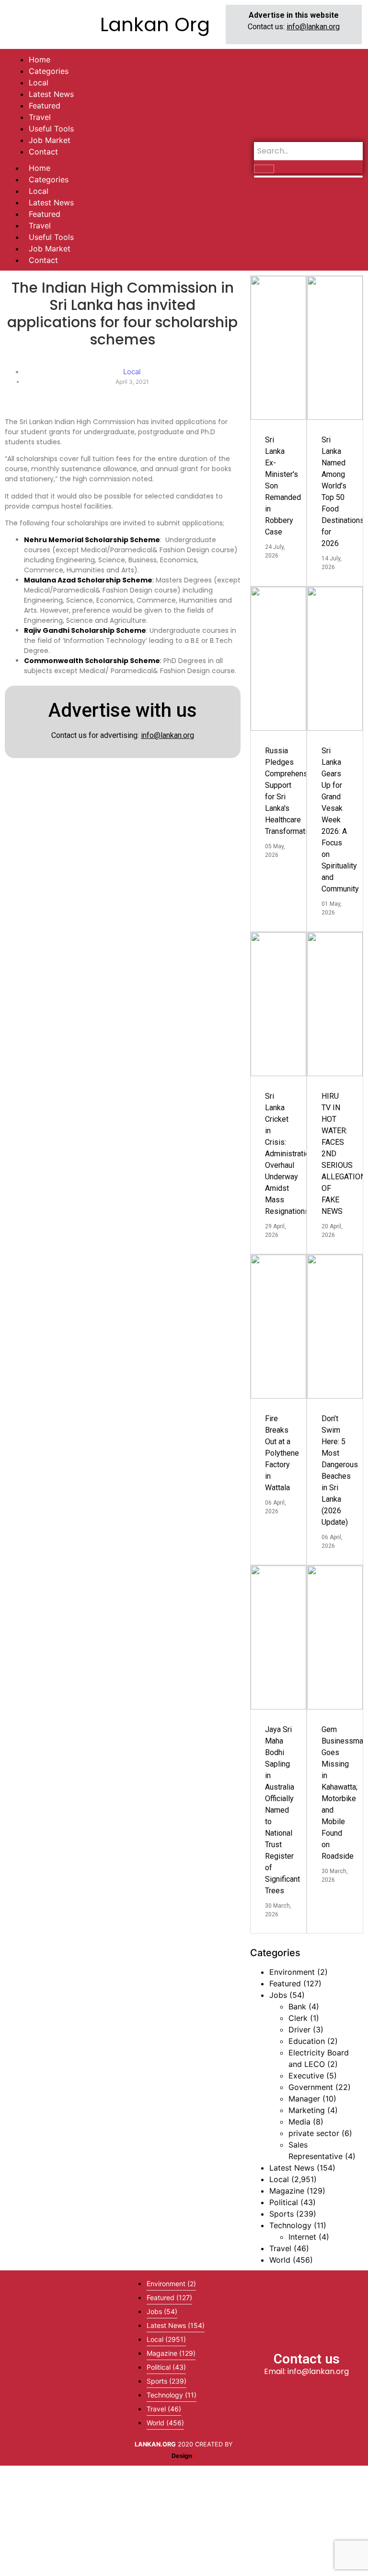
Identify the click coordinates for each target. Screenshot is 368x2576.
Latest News (51, 202)
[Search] (264, 169)
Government (311, 2087)
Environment (292, 1972)
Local (39, 191)
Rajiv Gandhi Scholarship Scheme (85, 630)
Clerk (298, 2018)
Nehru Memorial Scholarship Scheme (92, 540)
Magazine (287, 2191)
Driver (299, 2030)
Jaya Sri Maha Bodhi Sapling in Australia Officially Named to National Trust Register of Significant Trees (282, 1810)
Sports (282, 2214)
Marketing (307, 2110)
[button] (61, 2368)
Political (284, 2202)
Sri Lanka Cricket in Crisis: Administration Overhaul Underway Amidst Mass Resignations (289, 1154)
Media (299, 2122)
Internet (302, 2237)
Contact (43, 260)
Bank (297, 2006)
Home (40, 168)
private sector (314, 2133)
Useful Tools (51, 237)
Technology (290, 2225)
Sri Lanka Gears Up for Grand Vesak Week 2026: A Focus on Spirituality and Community (340, 820)
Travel (40, 226)
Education (307, 2041)
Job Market (50, 249)
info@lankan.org (313, 27)
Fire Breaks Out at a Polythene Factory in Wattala (282, 1453)
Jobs (278, 1995)
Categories (49, 179)
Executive (306, 2076)
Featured (45, 214)
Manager (304, 2099)
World (280, 2260)
